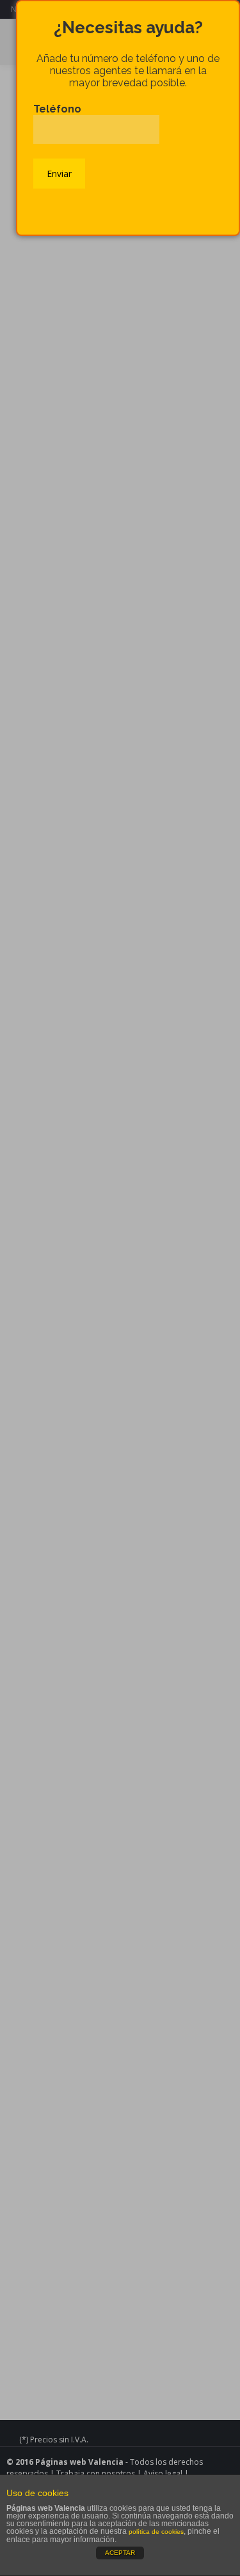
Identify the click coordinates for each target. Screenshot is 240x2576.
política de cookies (156, 2532)
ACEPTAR (120, 2553)
